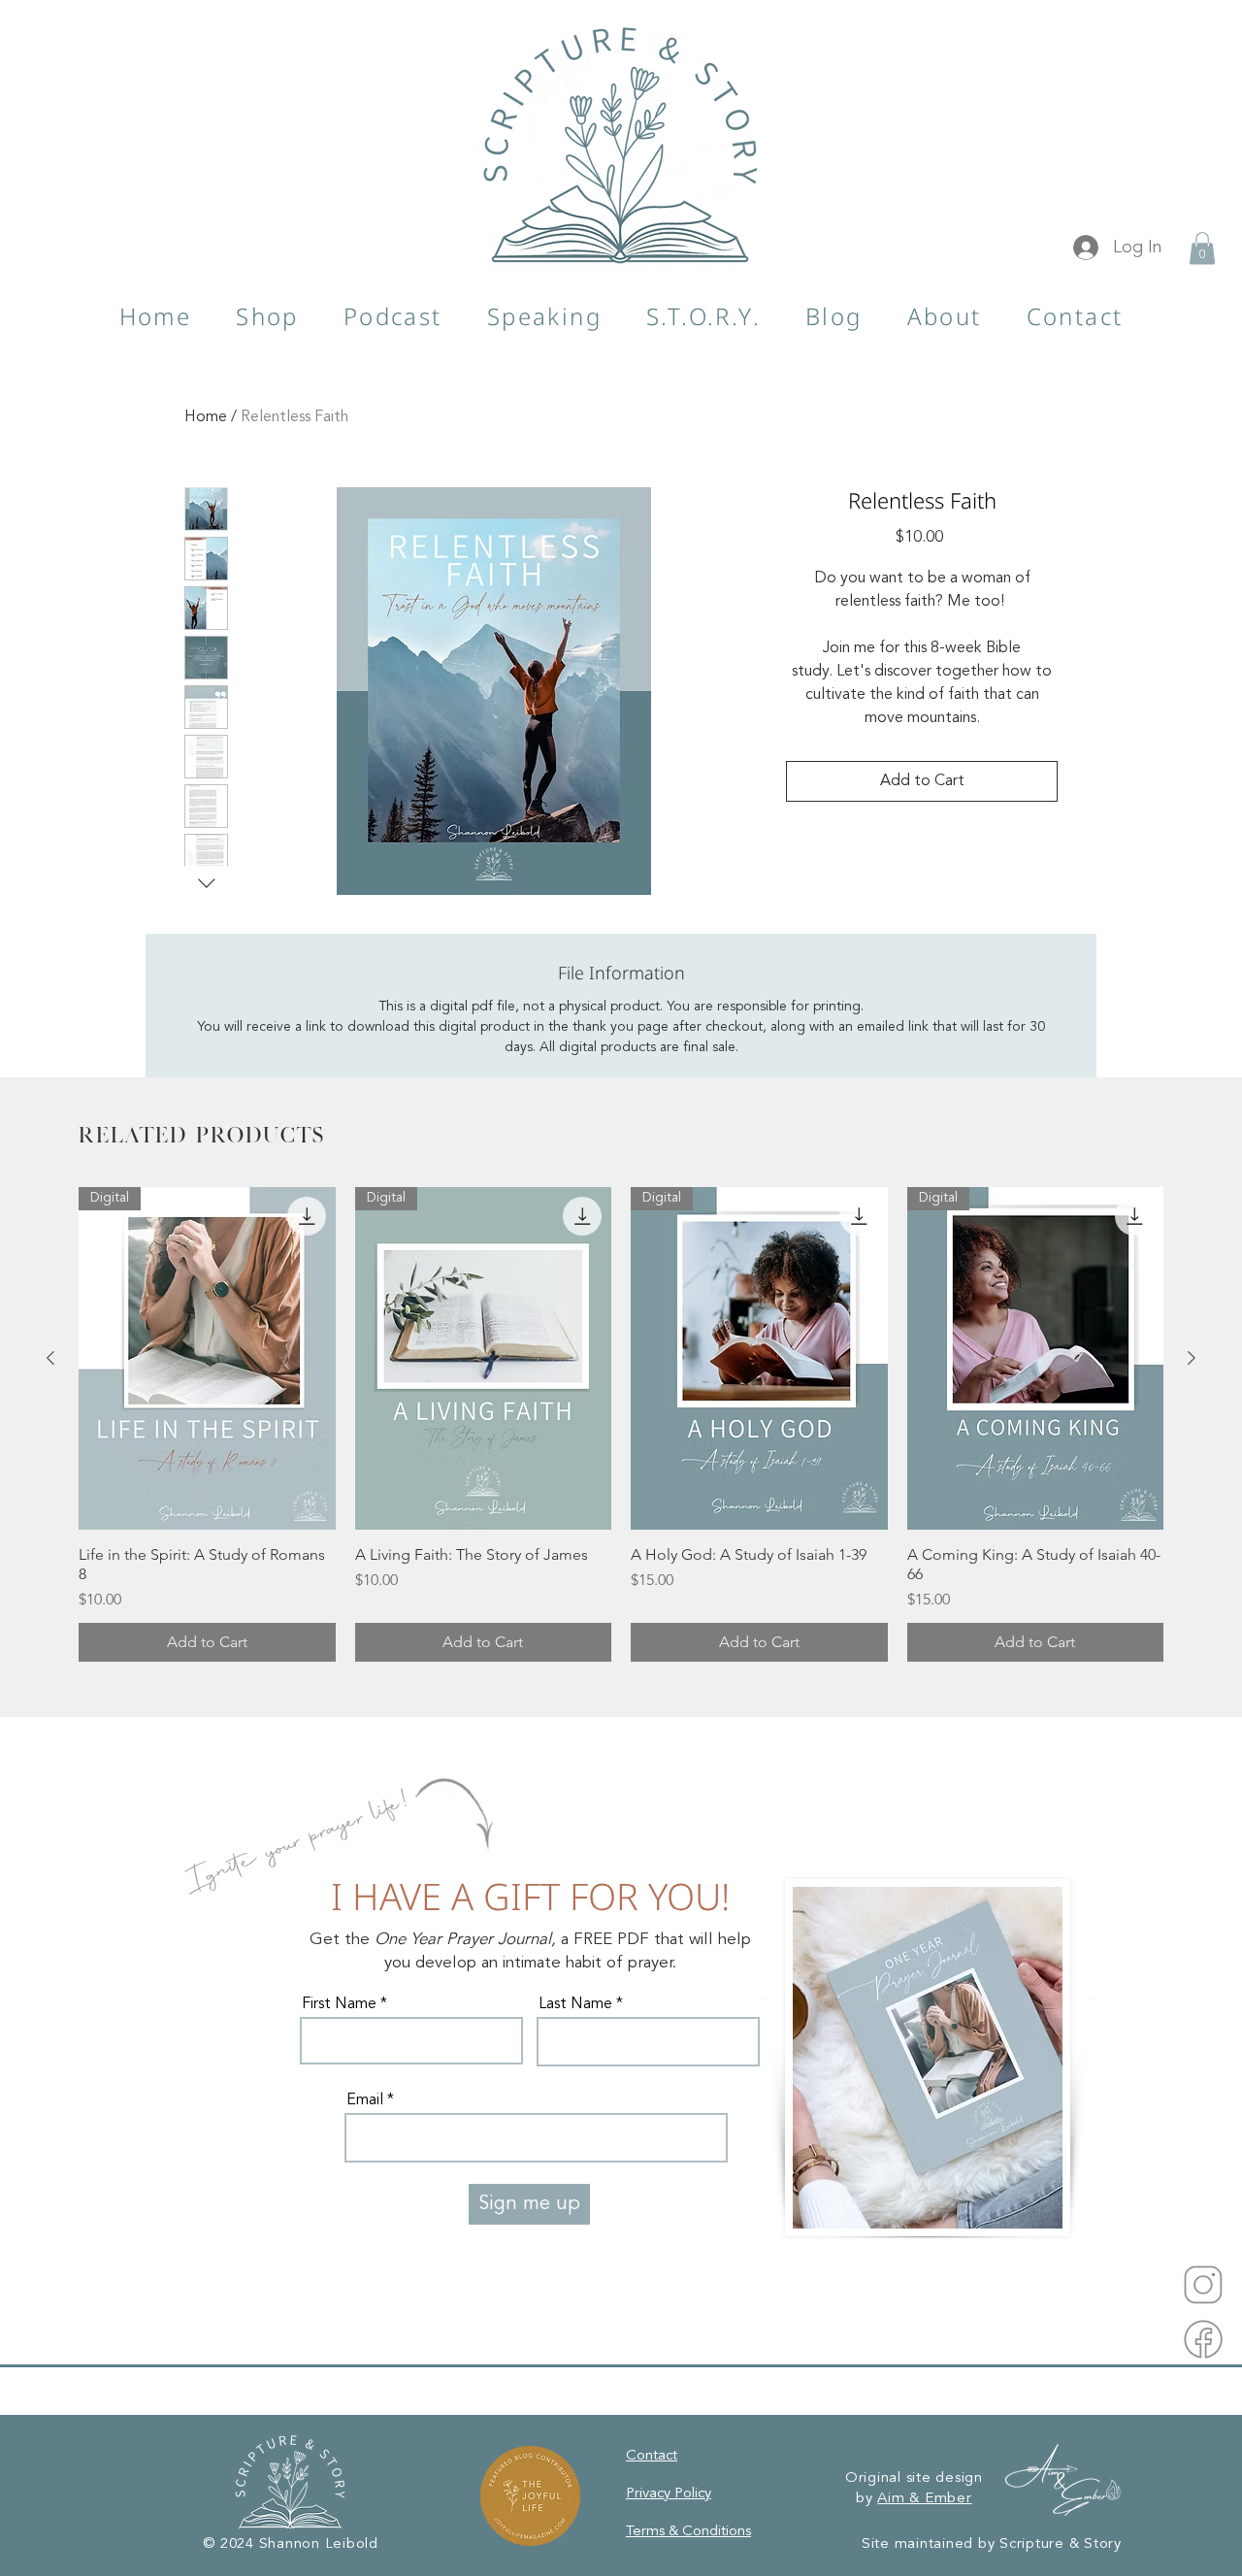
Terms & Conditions (688, 2532)
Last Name (575, 2004)
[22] (1203, 2285)
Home (206, 417)
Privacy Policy (669, 2494)
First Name (339, 2004)
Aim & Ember (924, 2499)
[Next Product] (1192, 1358)
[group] (621, 1424)
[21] (1203, 2339)
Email (365, 2100)
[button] (1202, 248)
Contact (652, 2456)
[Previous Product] (50, 1358)
